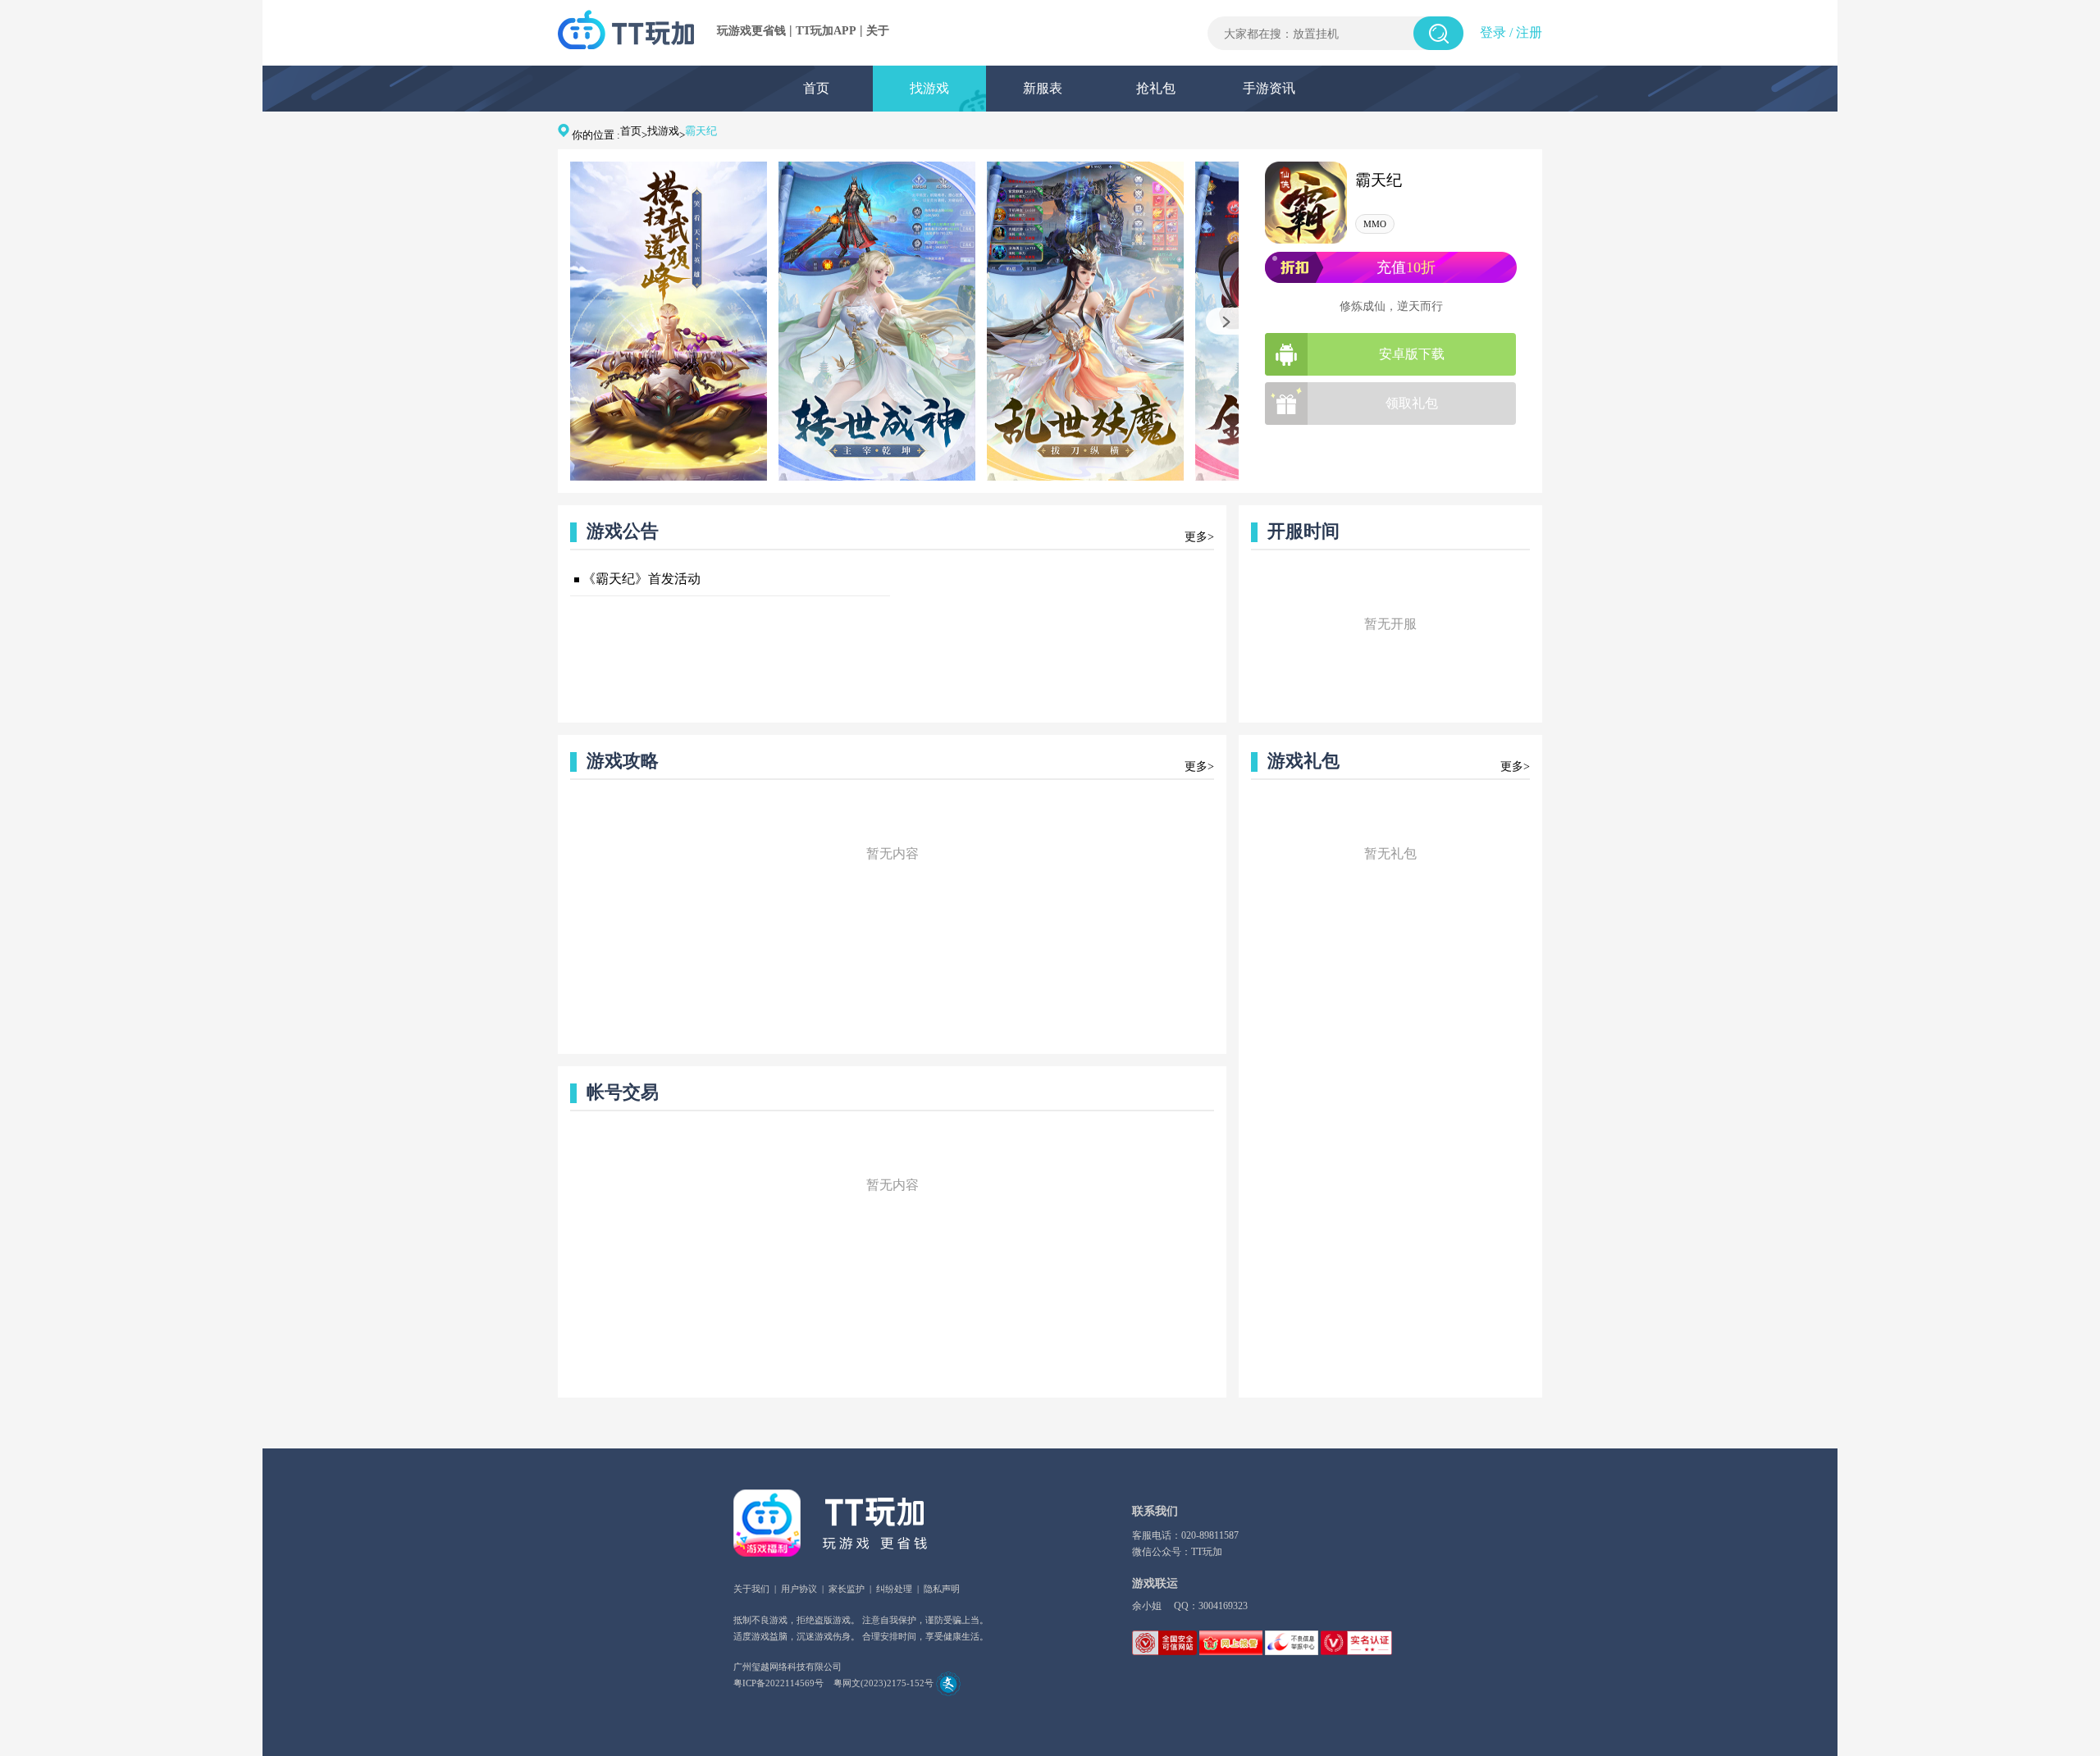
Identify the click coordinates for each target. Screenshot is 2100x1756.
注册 (1529, 32)
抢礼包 (1156, 88)
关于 (878, 31)
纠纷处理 (894, 1589)
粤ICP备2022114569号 (778, 1683)
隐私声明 (942, 1589)
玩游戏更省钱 (751, 31)
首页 (816, 88)
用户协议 (799, 1589)
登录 (1493, 32)
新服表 (1043, 88)
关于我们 (751, 1589)
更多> (1199, 537)
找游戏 (929, 88)
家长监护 (847, 1589)
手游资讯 (1269, 88)
